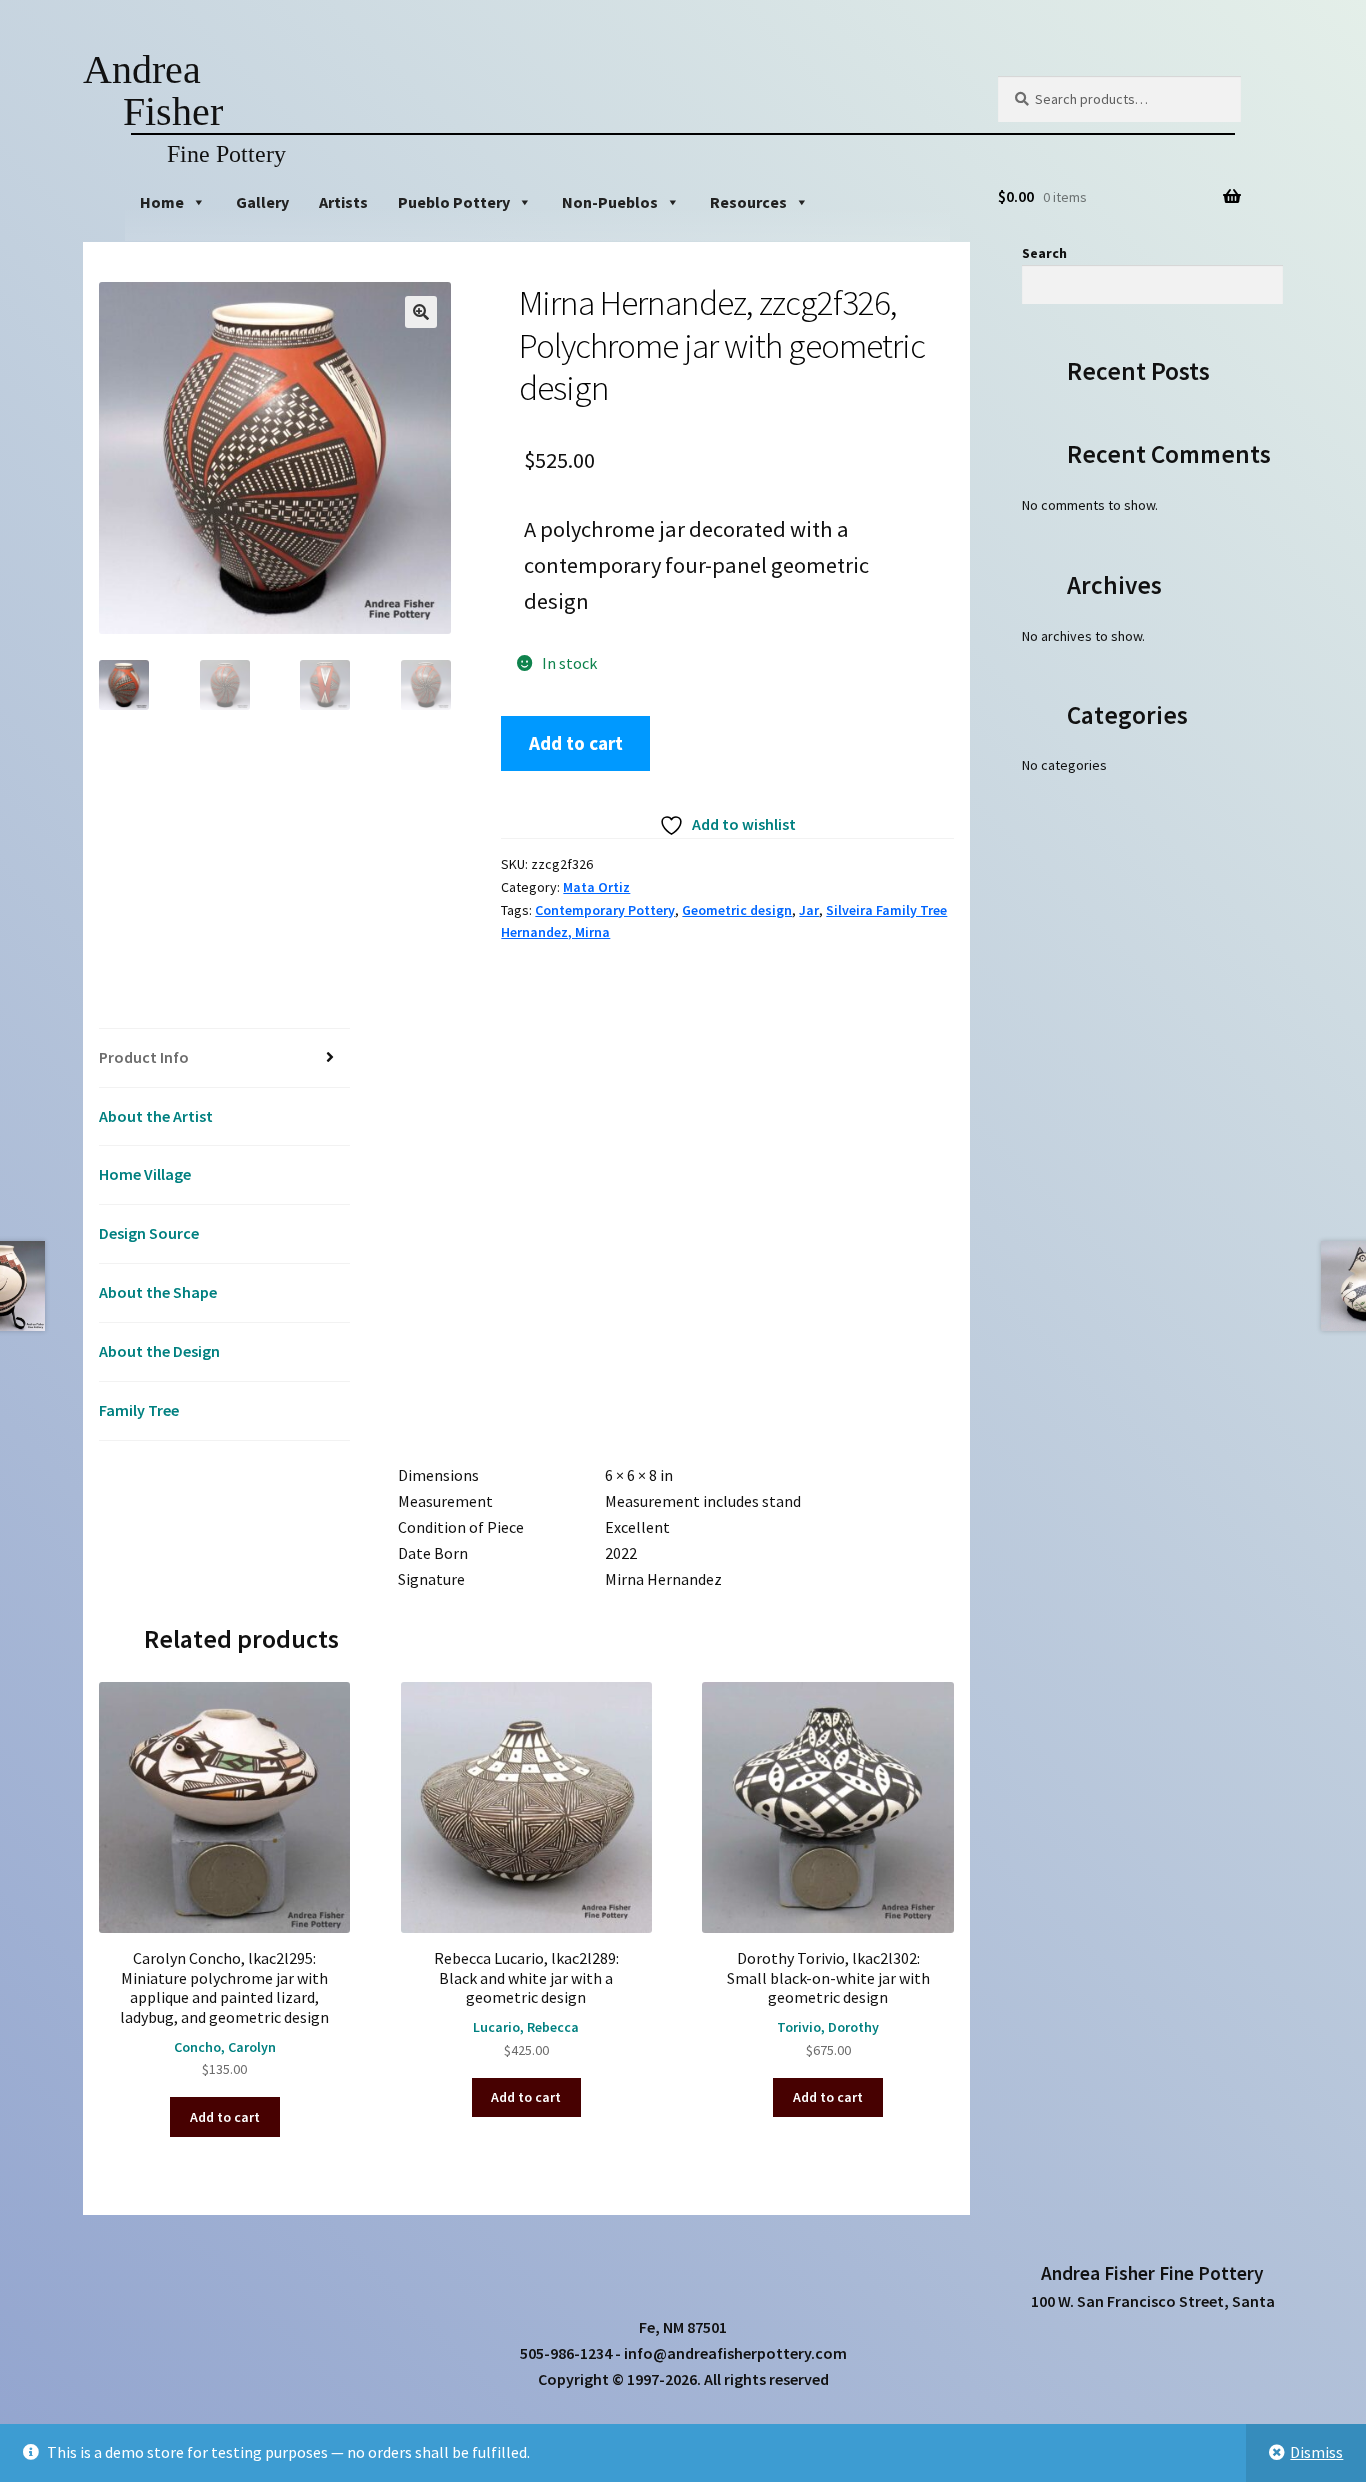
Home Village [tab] (145, 1174)
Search (1044, 253)
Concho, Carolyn (225, 2047)
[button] (421, 312)
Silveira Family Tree (886, 910)
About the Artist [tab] (156, 1116)
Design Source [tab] (149, 1233)
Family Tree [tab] (139, 1410)
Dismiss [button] (1316, 2452)
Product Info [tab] (144, 1057)
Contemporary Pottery (605, 910)
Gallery (262, 202)
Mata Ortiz (596, 887)
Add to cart (576, 743)
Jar (809, 910)
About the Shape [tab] (158, 1292)
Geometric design (737, 910)
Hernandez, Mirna (555, 932)
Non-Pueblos (610, 202)
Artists (343, 202)
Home (162, 202)
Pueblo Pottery (454, 202)
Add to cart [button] (225, 2117)
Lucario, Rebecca (526, 2027)
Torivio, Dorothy (828, 2027)
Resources (748, 202)
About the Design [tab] (159, 1351)
